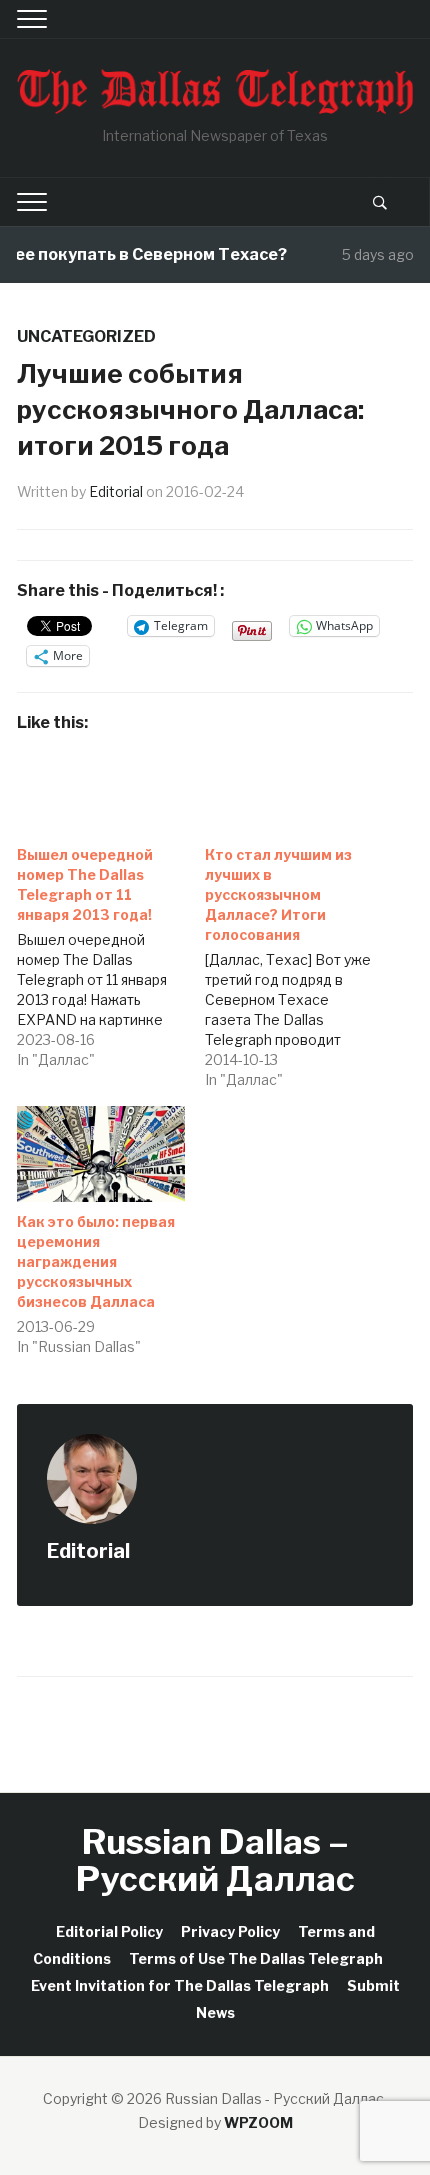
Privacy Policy (230, 1931)
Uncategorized (86, 336)
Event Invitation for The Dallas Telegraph (180, 1985)
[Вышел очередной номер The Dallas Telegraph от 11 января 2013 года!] (111, 952)
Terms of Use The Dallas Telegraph (256, 1958)
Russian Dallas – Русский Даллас (215, 1860)
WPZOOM (258, 2122)
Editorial (116, 491)
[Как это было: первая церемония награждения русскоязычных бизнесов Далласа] (101, 1154)
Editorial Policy (109, 1931)
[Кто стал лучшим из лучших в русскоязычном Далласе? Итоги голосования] (299, 962)
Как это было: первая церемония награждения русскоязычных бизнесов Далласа (96, 1261)
